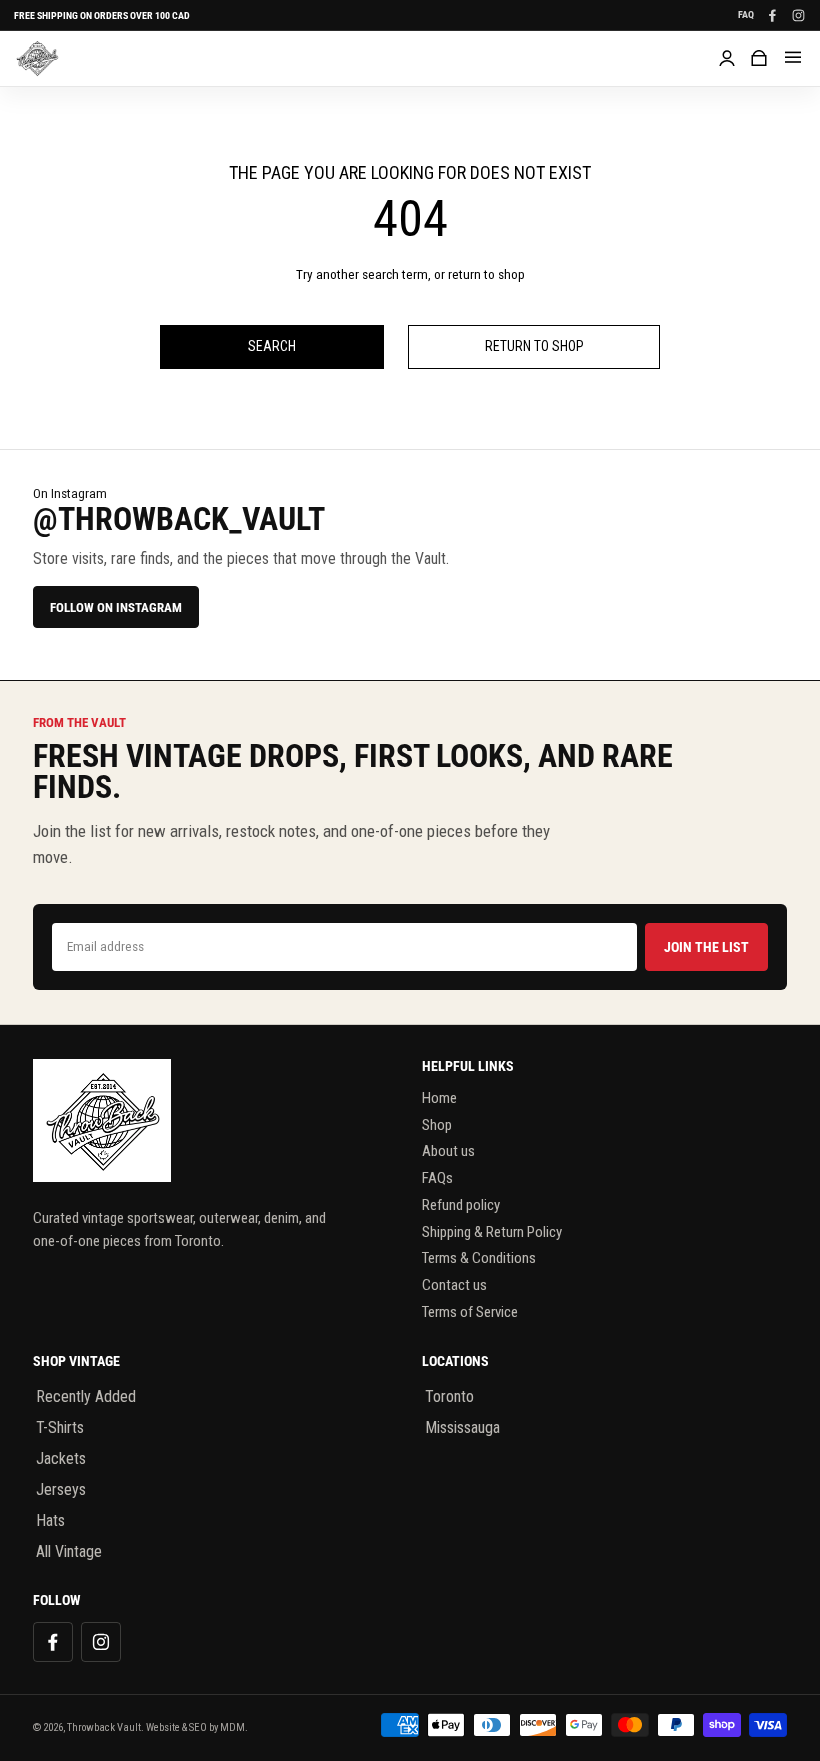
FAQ (746, 15)
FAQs (437, 1178)
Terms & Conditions (479, 1258)
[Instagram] (798, 15)
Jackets (61, 1458)
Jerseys (61, 1489)
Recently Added (86, 1396)
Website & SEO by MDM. (197, 1727)
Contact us (454, 1285)
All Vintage (69, 1551)
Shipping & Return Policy (492, 1232)
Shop (437, 1125)
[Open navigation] (793, 58)
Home (439, 1098)
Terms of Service (470, 1312)
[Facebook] (772, 15)
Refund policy (461, 1205)
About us (448, 1151)
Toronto (449, 1396)
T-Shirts (60, 1427)
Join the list (706, 947)
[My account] (727, 58)
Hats (50, 1520)
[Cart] (759, 58)
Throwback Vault (104, 1727)
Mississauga (462, 1427)
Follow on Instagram (116, 607)
